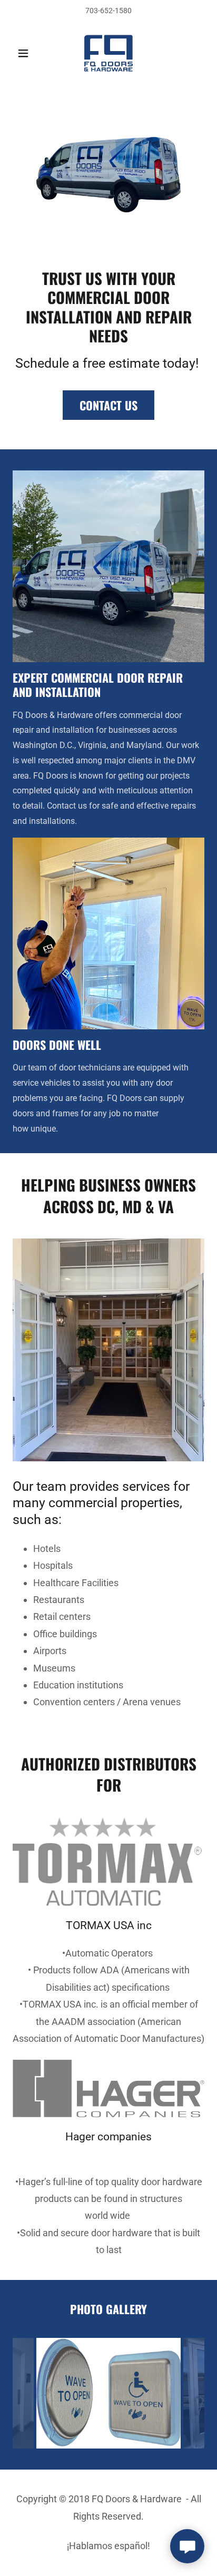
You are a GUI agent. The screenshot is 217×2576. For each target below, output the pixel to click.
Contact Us (108, 405)
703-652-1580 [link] (108, 11)
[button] (27, 53)
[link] (108, 53)
